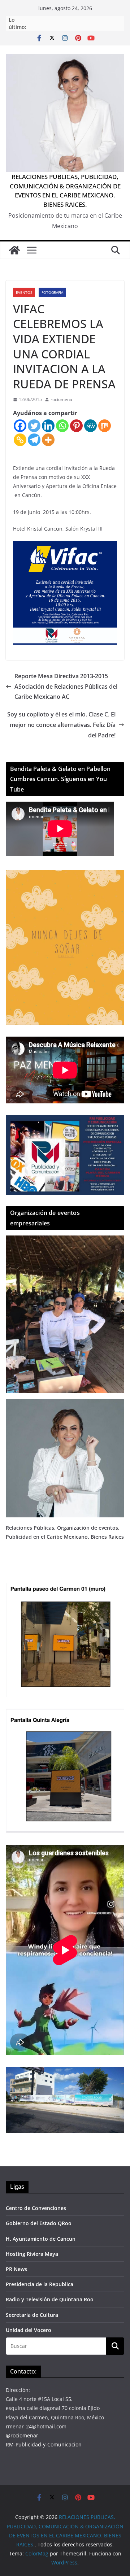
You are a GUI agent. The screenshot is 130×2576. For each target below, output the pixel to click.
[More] (48, 440)
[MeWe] (90, 426)
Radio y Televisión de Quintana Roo (50, 2299)
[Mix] (105, 426)
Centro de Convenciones (36, 2208)
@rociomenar (22, 2435)
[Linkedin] (48, 426)
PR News (16, 2269)
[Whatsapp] (62, 426)
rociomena (61, 399)
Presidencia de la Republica (40, 2284)
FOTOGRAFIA (52, 292)
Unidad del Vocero (29, 2330)
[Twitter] (34, 426)
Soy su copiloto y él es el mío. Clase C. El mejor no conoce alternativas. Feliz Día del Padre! (61, 725)
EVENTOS (24, 292)
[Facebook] (20, 426)
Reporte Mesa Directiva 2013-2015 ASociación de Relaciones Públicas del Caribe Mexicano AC (66, 687)
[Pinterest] (76, 426)
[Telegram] (34, 440)
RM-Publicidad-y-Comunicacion (44, 2444)
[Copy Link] (20, 440)
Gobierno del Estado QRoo (39, 2223)
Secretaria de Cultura (32, 2315)
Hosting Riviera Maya (32, 2254)
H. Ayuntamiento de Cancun (41, 2239)
